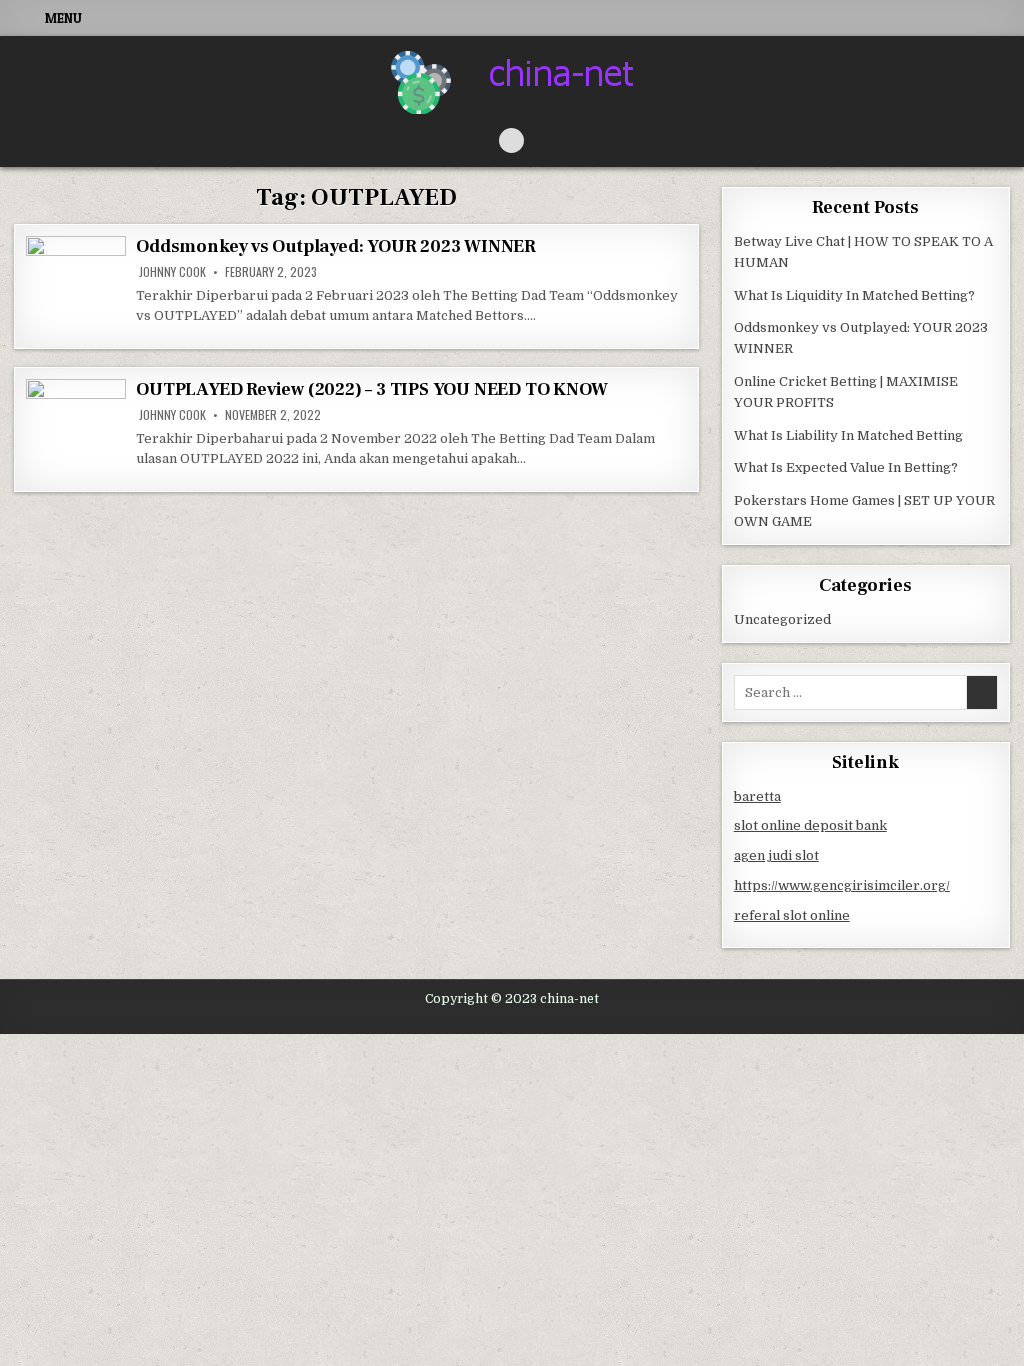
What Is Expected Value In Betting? (846, 467)
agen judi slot (776, 855)
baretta (757, 796)
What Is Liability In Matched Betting (848, 435)
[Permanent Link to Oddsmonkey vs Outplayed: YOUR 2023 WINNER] (76, 286)
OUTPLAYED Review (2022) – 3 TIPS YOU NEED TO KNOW (371, 389)
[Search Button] (511, 140)
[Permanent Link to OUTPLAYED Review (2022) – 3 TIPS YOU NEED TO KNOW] (76, 429)
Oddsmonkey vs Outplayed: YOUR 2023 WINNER (336, 246)
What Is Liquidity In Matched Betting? (854, 295)
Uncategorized (782, 619)
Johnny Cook (172, 272)
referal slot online (792, 915)
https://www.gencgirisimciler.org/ (842, 885)
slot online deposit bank (810, 825)
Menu (63, 18)
